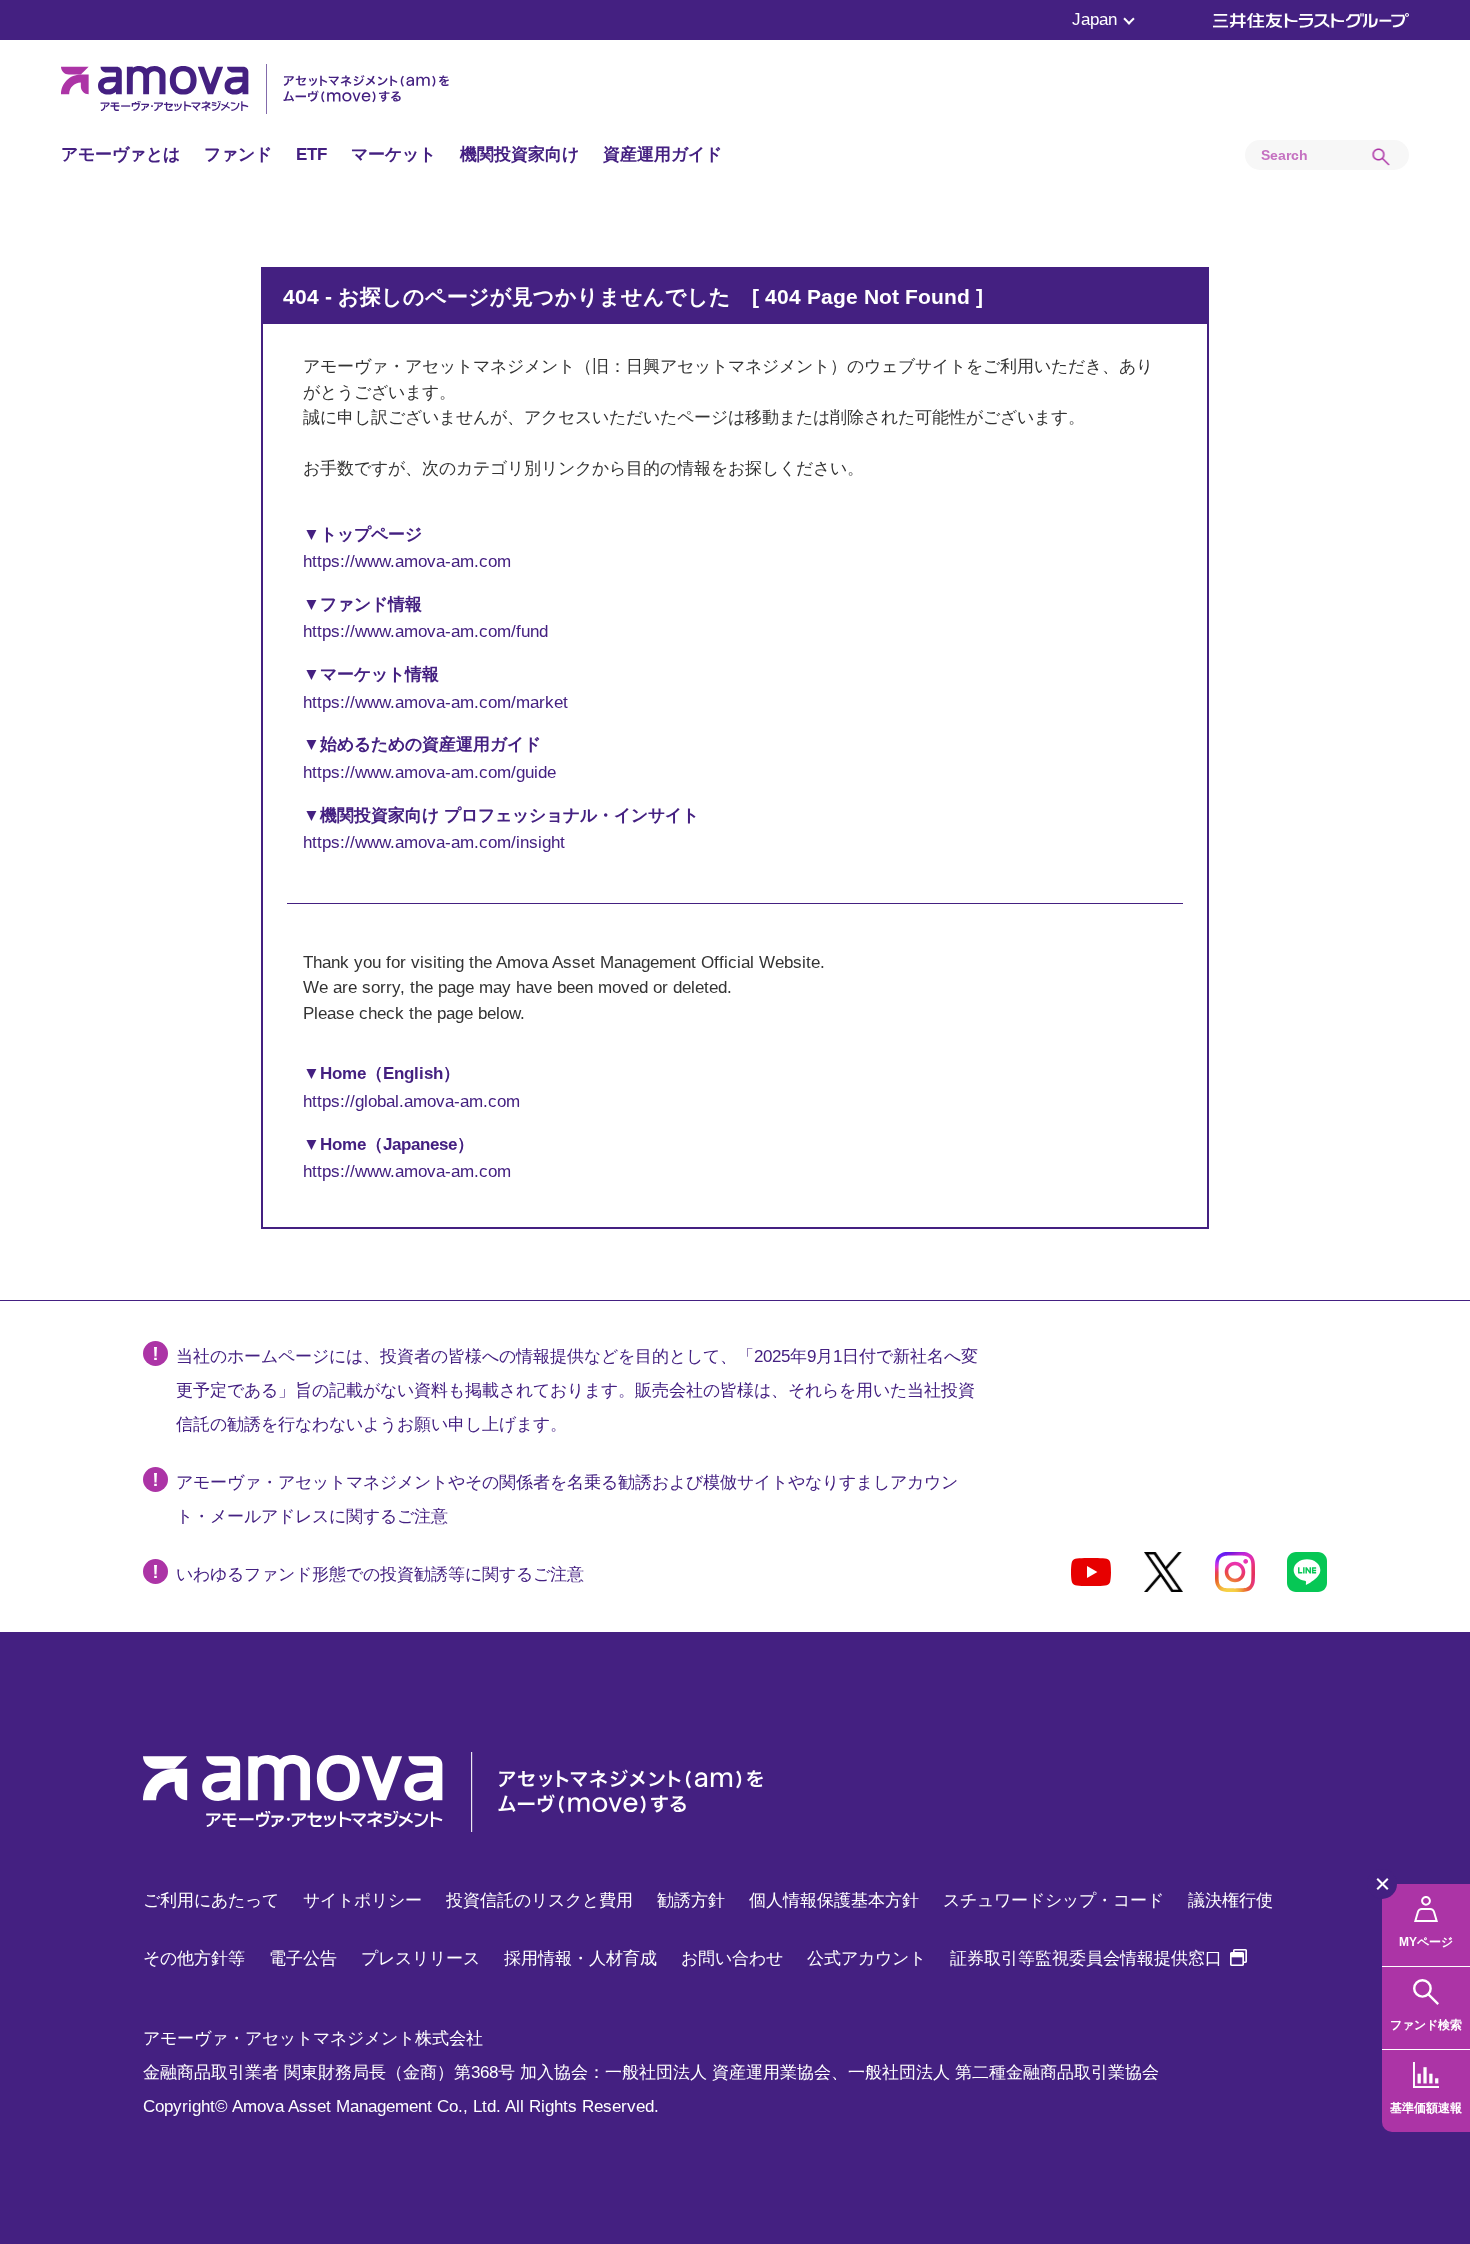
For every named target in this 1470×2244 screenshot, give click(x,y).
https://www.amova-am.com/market (435, 702)
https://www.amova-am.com (407, 561)
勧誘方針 (691, 1900)
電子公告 (303, 1958)
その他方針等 (194, 1958)
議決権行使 (1230, 1900)
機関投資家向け (519, 154)
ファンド (238, 154)
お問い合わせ (732, 1958)
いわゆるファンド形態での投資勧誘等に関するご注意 (380, 1574)
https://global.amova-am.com (411, 1101)
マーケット (393, 154)
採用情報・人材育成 (580, 1958)
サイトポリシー (362, 1900)
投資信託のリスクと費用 (539, 1900)
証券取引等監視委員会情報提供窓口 (1098, 1958)
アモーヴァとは (120, 154)
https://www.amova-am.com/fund (425, 631)
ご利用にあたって (211, 1900)
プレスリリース (420, 1958)
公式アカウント (866, 1958)
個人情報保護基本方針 (834, 1900)
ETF (311, 154)
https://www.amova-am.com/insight (434, 842)
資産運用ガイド (662, 154)
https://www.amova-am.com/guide (429, 772)
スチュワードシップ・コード (1053, 1900)
